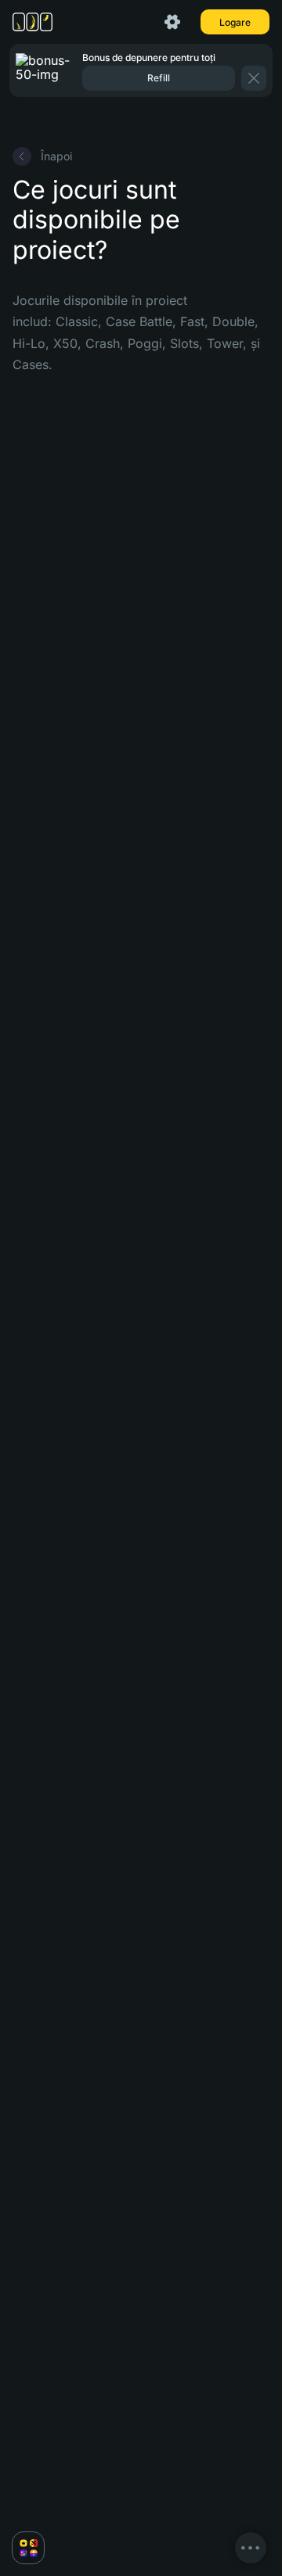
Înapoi (56, 156)
